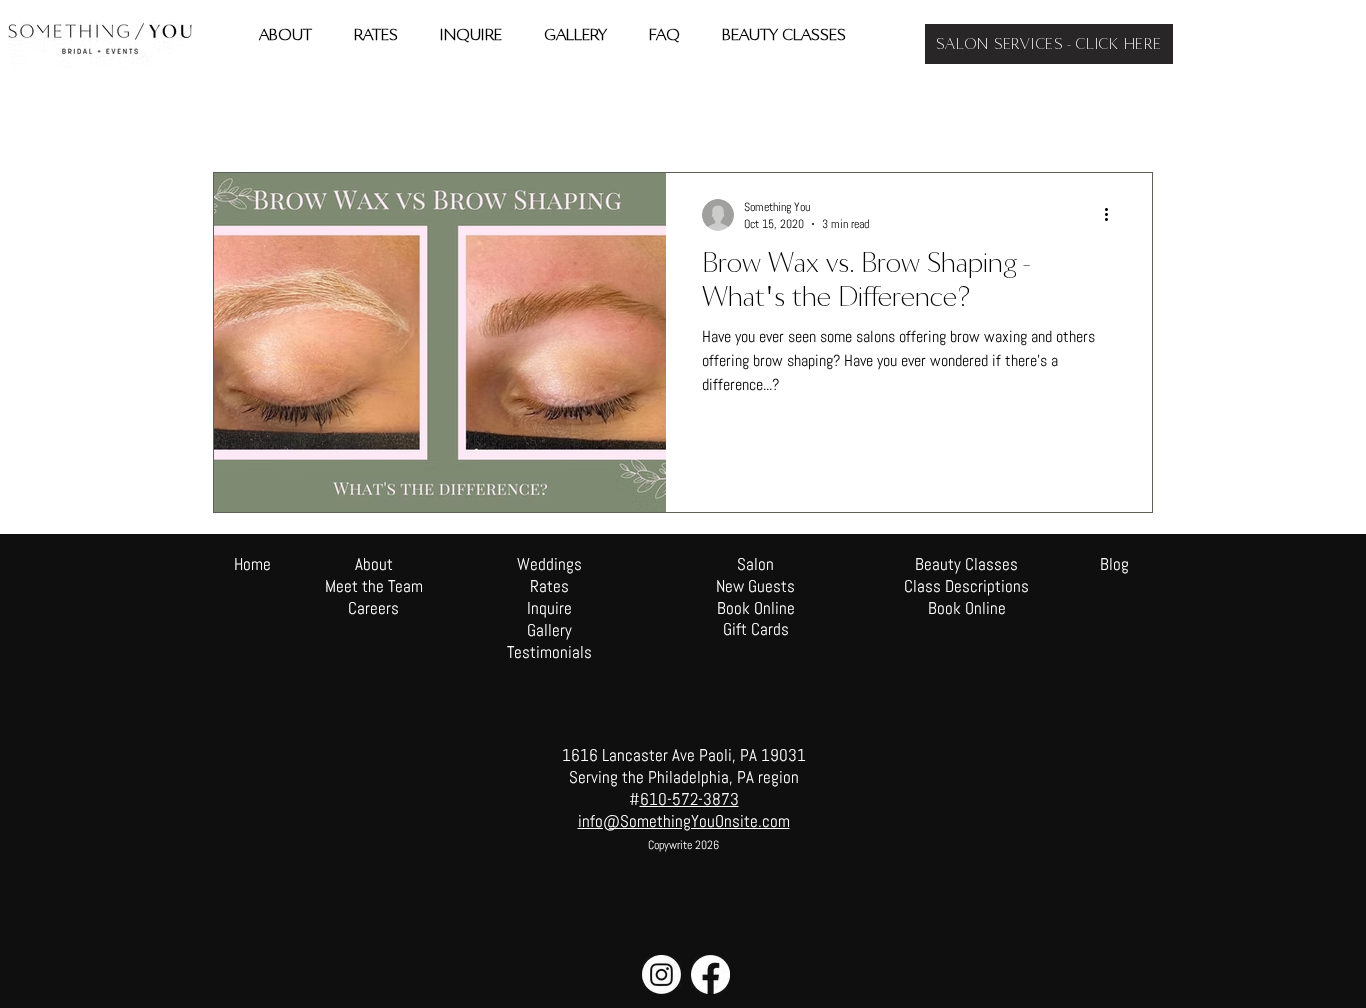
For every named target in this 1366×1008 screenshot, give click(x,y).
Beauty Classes (966, 564)
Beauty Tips (396, 112)
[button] (1127, 114)
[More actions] (1113, 215)
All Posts (235, 112)
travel (312, 112)
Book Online (967, 608)
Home (252, 564)
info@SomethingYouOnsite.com (684, 821)
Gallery (549, 630)
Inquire (549, 608)
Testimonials (549, 652)
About (374, 564)
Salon (569, 112)
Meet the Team (374, 586)
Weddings (490, 112)
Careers (373, 608)
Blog (1114, 564)
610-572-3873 (689, 799)
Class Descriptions (966, 586)
